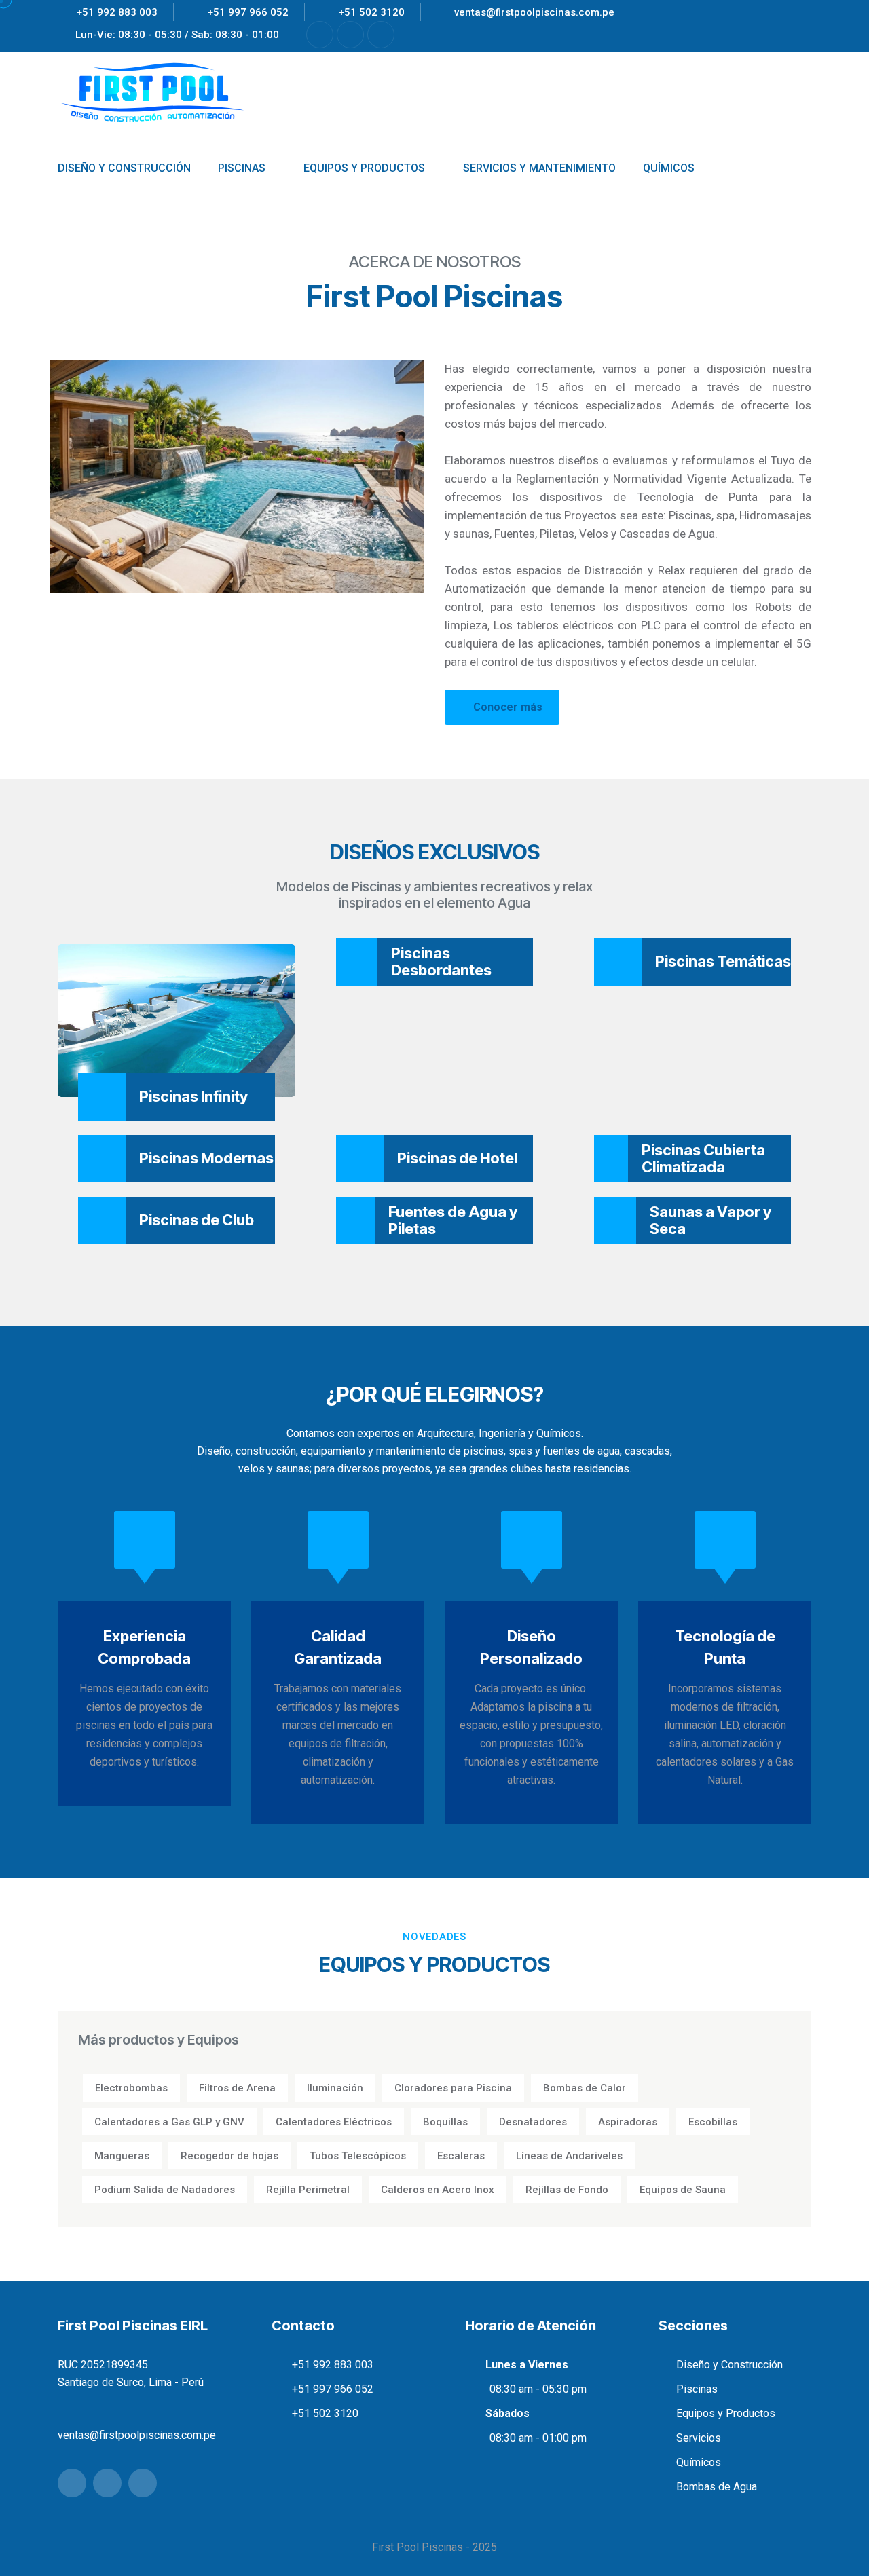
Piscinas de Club (197, 1220)
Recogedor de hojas (229, 2156)
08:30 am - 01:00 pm (538, 2438)
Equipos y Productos (726, 2413)
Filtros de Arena (237, 2088)
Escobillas (713, 2122)
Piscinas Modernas (206, 1158)
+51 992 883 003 (117, 12)
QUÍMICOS (669, 168)
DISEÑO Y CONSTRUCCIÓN (124, 168)
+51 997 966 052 (248, 12)
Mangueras (122, 2156)
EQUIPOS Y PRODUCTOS (364, 168)
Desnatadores (533, 2122)
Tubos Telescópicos (358, 2156)
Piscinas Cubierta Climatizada (703, 1158)
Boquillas (445, 2122)
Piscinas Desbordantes (441, 962)
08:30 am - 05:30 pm (538, 2389)
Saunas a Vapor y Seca (710, 1220)
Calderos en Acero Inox (438, 2190)
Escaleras (461, 2156)
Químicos (699, 2462)
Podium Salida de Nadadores (165, 2190)
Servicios (699, 2438)
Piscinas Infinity (193, 1096)
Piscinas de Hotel (457, 1158)
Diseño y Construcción (729, 2365)
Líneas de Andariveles (569, 2156)
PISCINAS (242, 168)
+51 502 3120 (371, 12)
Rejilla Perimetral (308, 2190)
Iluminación (335, 2088)
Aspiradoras (628, 2122)
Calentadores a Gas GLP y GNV (169, 2122)
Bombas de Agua (717, 2487)
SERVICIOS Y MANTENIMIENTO (539, 168)
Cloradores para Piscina (453, 2088)
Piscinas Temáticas (723, 961)
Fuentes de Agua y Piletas (453, 1220)
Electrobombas (131, 2088)
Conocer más (508, 707)
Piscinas (697, 2389)
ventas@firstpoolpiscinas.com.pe (534, 12)
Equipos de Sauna (683, 2190)
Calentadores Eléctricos (334, 2122)
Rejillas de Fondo (567, 2190)
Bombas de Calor (585, 2088)
